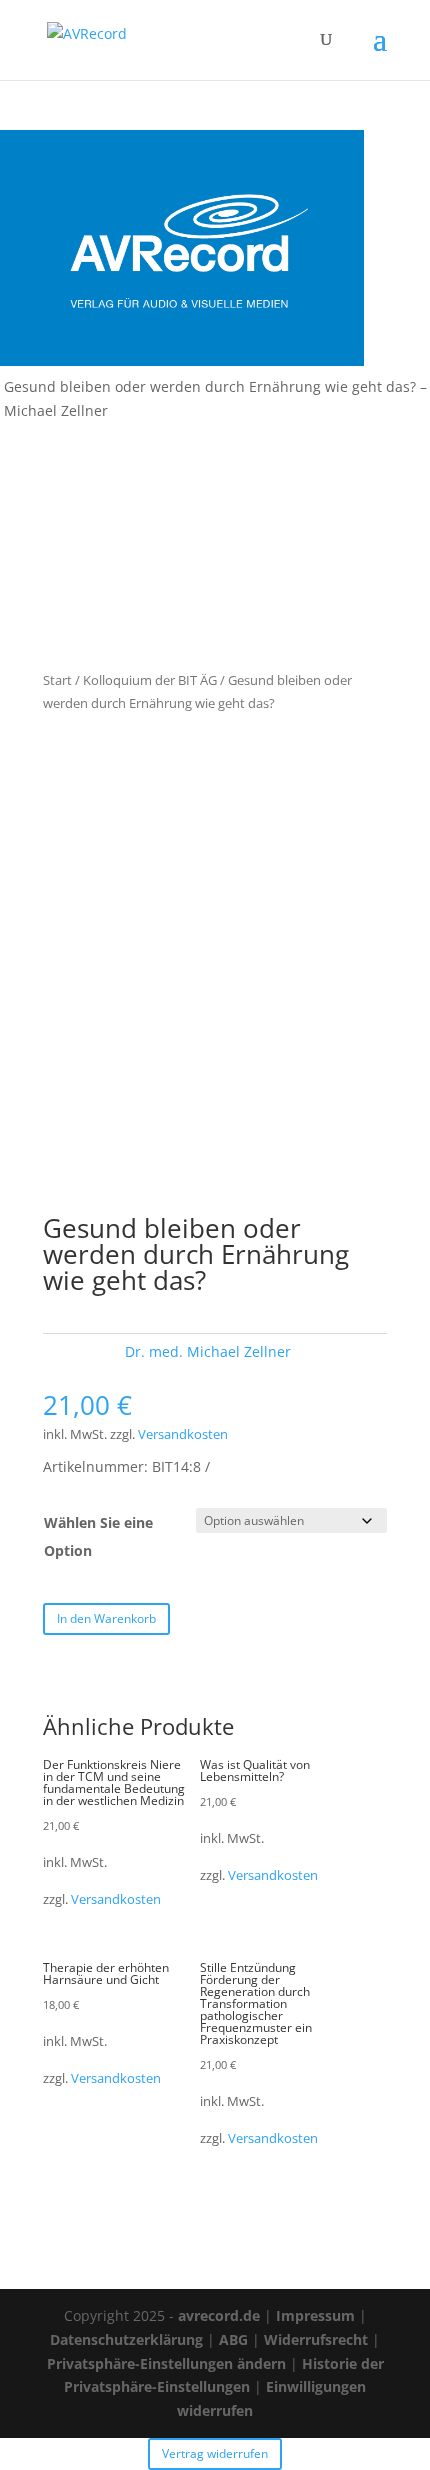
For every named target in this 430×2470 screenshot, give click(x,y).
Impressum (315, 2315)
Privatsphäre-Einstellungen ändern (166, 2363)
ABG (233, 2339)
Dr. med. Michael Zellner (208, 1351)
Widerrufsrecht (316, 2339)
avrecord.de (219, 2315)
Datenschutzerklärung (126, 2339)
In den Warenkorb (106, 1618)
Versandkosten (183, 1434)
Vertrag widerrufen (215, 2453)
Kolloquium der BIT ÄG (150, 680)
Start (57, 680)
